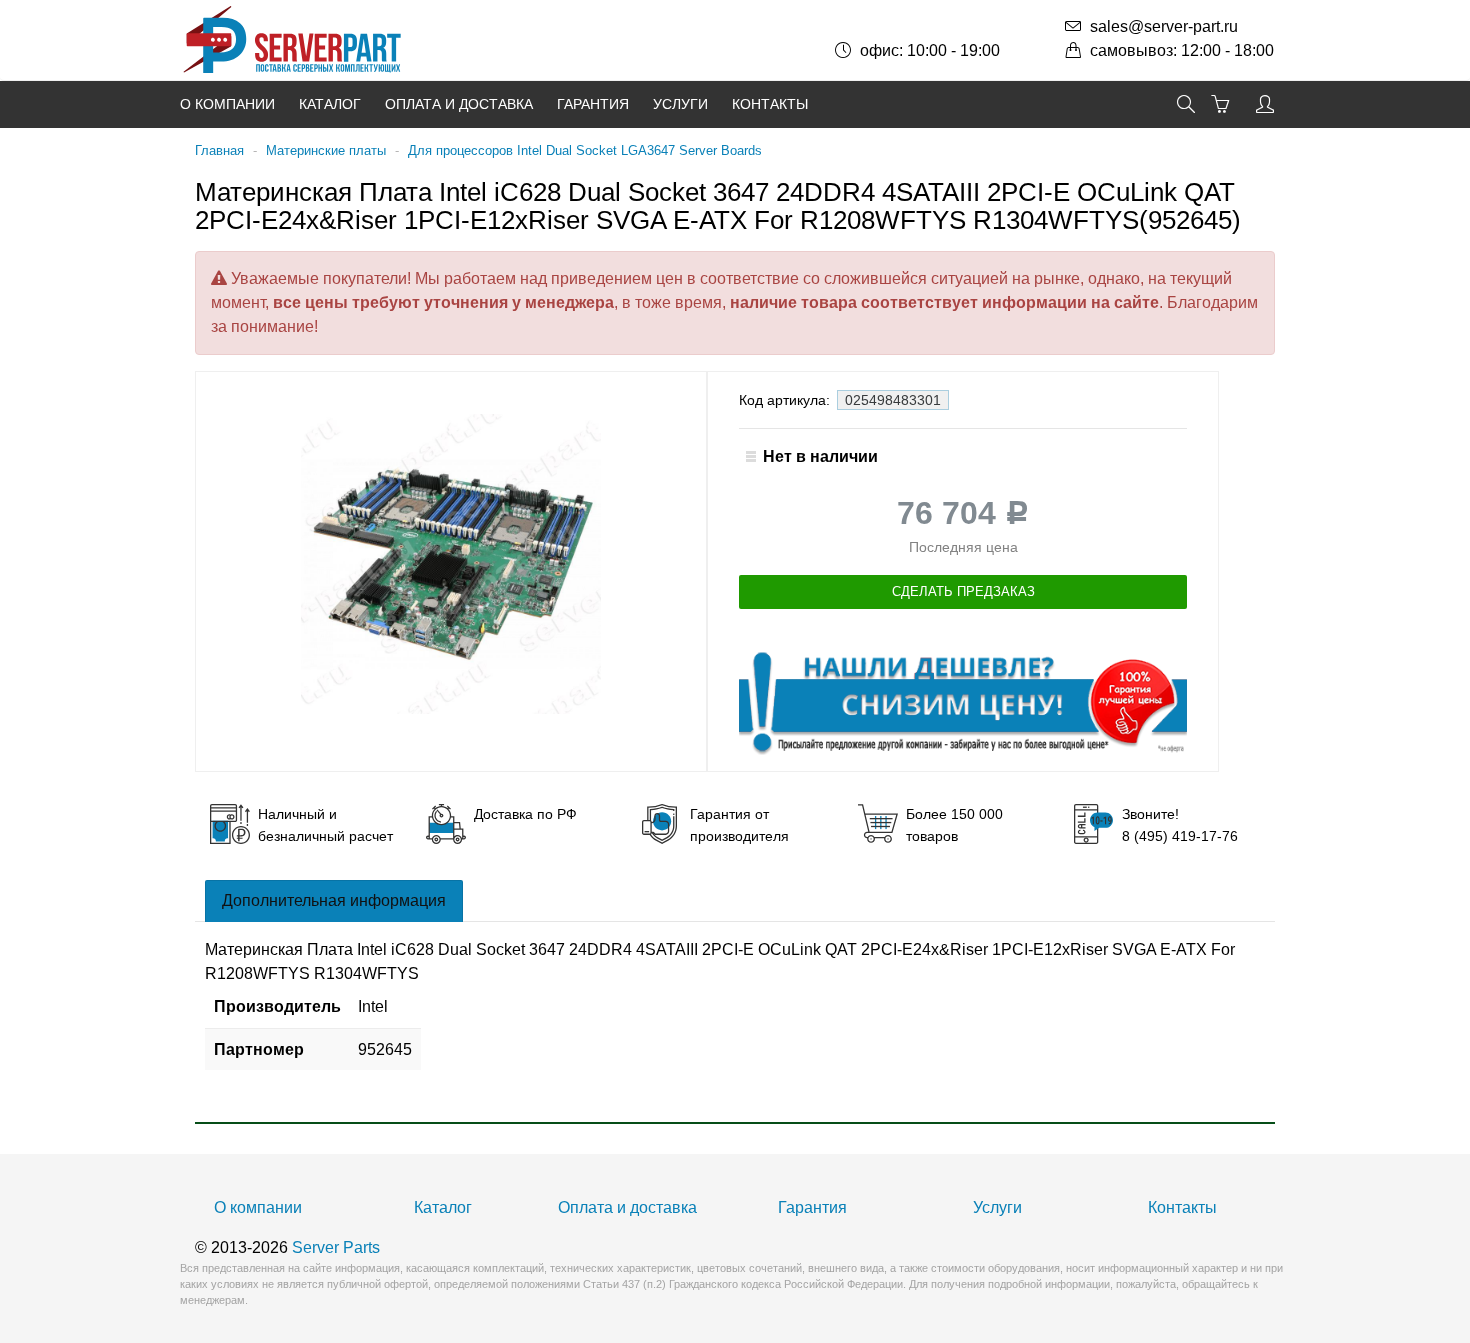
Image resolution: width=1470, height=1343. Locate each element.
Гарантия (593, 104)
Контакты (770, 104)
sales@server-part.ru (1164, 26)
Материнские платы (326, 150)
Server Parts (336, 1247)
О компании (227, 104)
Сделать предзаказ (963, 591)
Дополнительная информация (334, 900)
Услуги (680, 104)
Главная (219, 150)
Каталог (330, 104)
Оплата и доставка (459, 104)
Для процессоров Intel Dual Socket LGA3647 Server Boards (585, 150)
